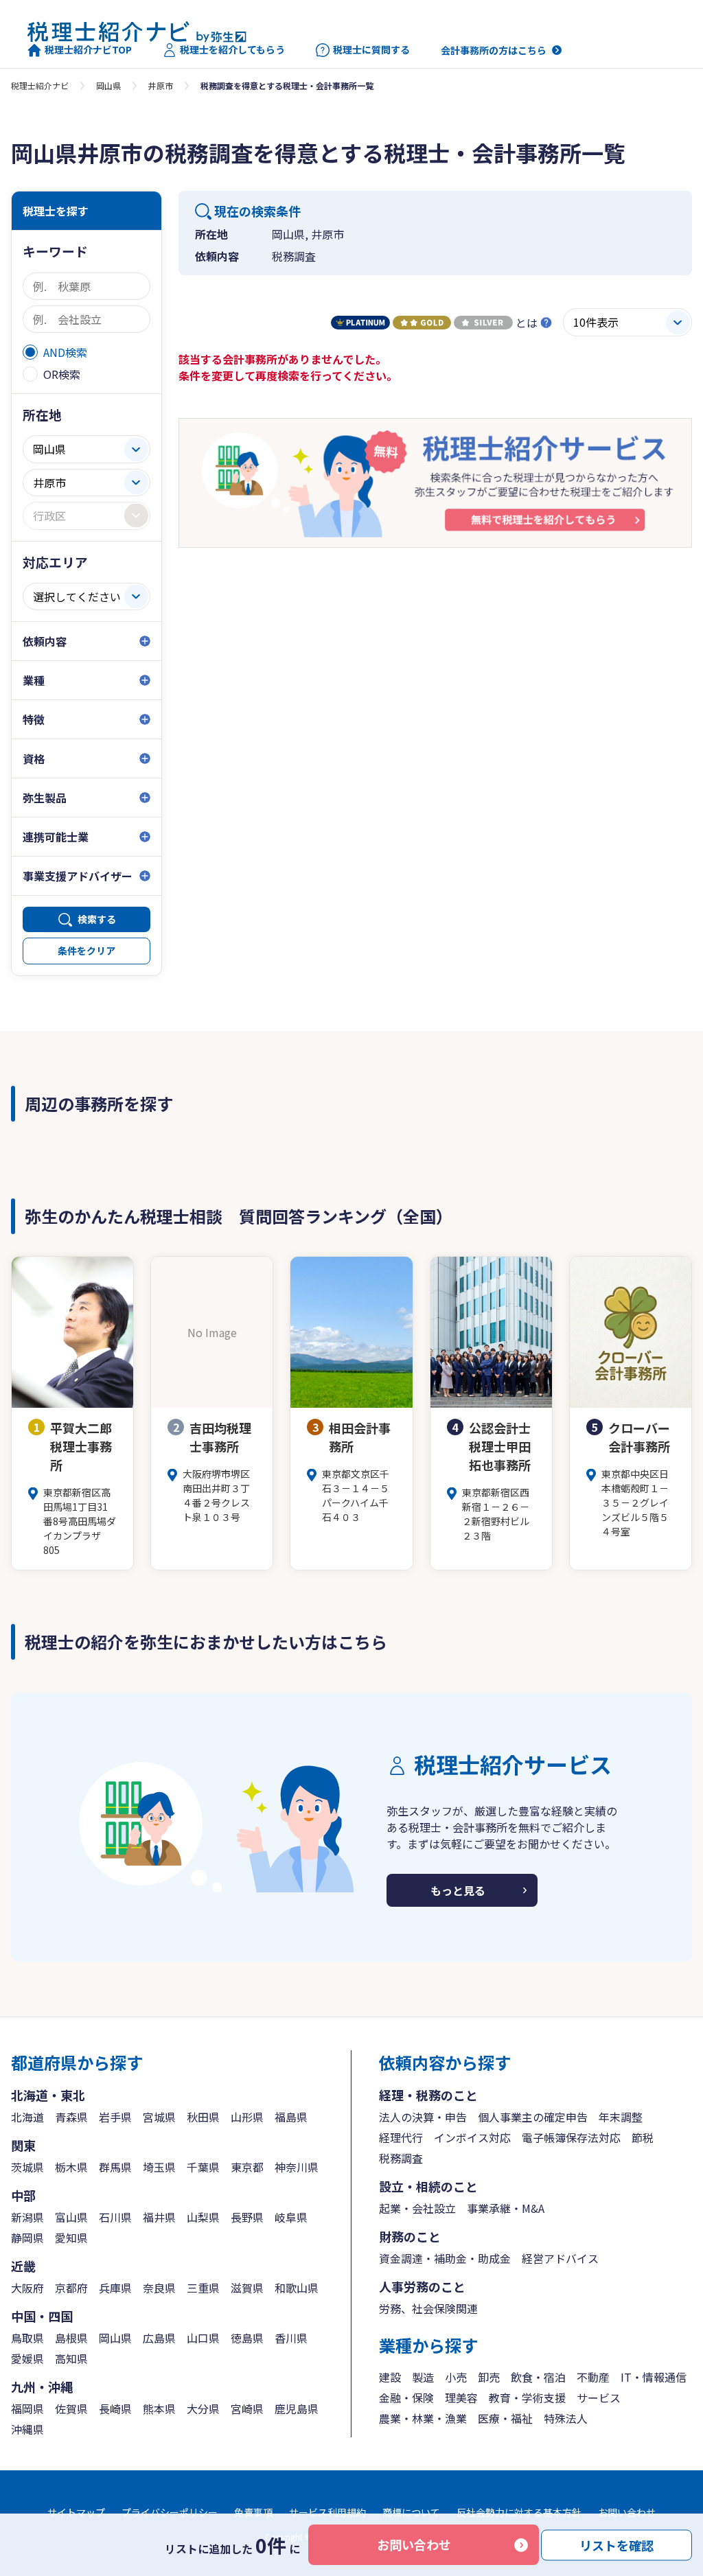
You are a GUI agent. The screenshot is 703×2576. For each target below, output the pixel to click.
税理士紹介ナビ (40, 85)
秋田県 (203, 2117)
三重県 (203, 2288)
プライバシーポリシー (170, 2512)
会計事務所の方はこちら (494, 50)
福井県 (159, 2217)
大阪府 (27, 2288)
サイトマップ (76, 2512)
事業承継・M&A (506, 2208)
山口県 (203, 2338)
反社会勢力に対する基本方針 (519, 2512)
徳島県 (247, 2338)
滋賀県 (247, 2288)
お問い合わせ (414, 2544)
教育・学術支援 (527, 2398)
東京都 (247, 2167)
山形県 (247, 2117)
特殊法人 (566, 2418)
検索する (97, 919)
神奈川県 (297, 2167)
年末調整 (621, 2117)
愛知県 (71, 2238)
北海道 (27, 2117)
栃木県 (71, 2167)
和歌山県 (297, 2288)
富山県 (71, 2217)
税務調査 (401, 2158)
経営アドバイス (560, 2258)
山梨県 (203, 2217)
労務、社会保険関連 (428, 2308)
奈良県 (159, 2288)
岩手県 (115, 2117)
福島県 (291, 2117)
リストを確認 (616, 2544)
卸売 (489, 2377)
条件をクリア (87, 951)
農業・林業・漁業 (423, 2418)
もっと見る (458, 1890)
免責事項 (253, 2512)
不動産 (593, 2377)
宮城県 (159, 2117)
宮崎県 (247, 2409)
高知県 (71, 2358)
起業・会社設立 (417, 2208)
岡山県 (108, 85)
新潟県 (27, 2217)
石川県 (115, 2217)
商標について (411, 2512)
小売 (456, 2377)
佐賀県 (71, 2409)
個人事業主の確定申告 (533, 2117)
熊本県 (159, 2409)
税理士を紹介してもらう (232, 50)
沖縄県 (27, 2429)
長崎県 (115, 2409)
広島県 (159, 2338)
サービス (599, 2398)
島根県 (71, 2338)
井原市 (161, 85)
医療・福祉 (505, 2418)
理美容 (461, 2398)
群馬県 (115, 2167)
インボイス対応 (472, 2137)
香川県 (291, 2338)
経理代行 (401, 2137)
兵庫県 (115, 2288)
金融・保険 (406, 2398)
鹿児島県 (297, 2409)
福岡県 (27, 2409)
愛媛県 (27, 2358)
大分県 (203, 2409)
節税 (643, 2137)
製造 (423, 2377)
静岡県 (27, 2238)
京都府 (71, 2288)
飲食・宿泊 (538, 2377)
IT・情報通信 (654, 2377)
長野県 (247, 2217)
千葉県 (203, 2167)
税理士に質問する (371, 50)
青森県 (71, 2117)
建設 (390, 2377)
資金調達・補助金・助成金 (445, 2258)
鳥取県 (27, 2338)
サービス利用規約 (327, 2512)
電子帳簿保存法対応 (571, 2137)
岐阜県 (291, 2217)
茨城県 (27, 2167)
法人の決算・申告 (423, 2117)
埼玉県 (159, 2167)
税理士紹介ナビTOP (88, 50)
